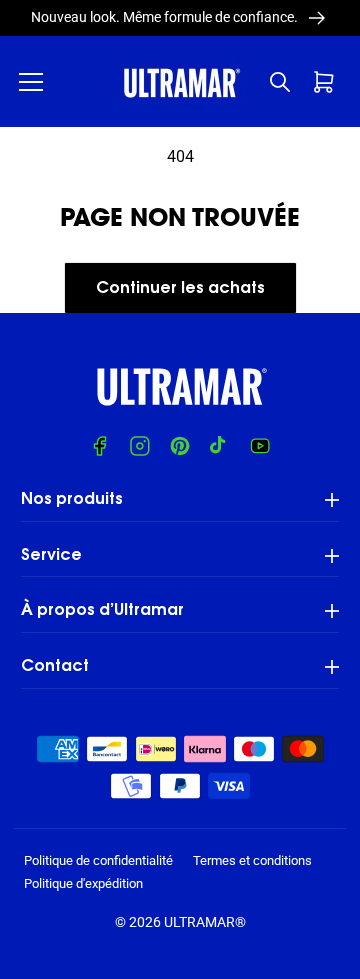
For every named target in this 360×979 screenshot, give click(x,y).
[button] (31, 82)
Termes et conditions (252, 860)
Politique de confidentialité (98, 860)
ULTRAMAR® (205, 922)
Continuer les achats (180, 289)
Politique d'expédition (83, 883)
